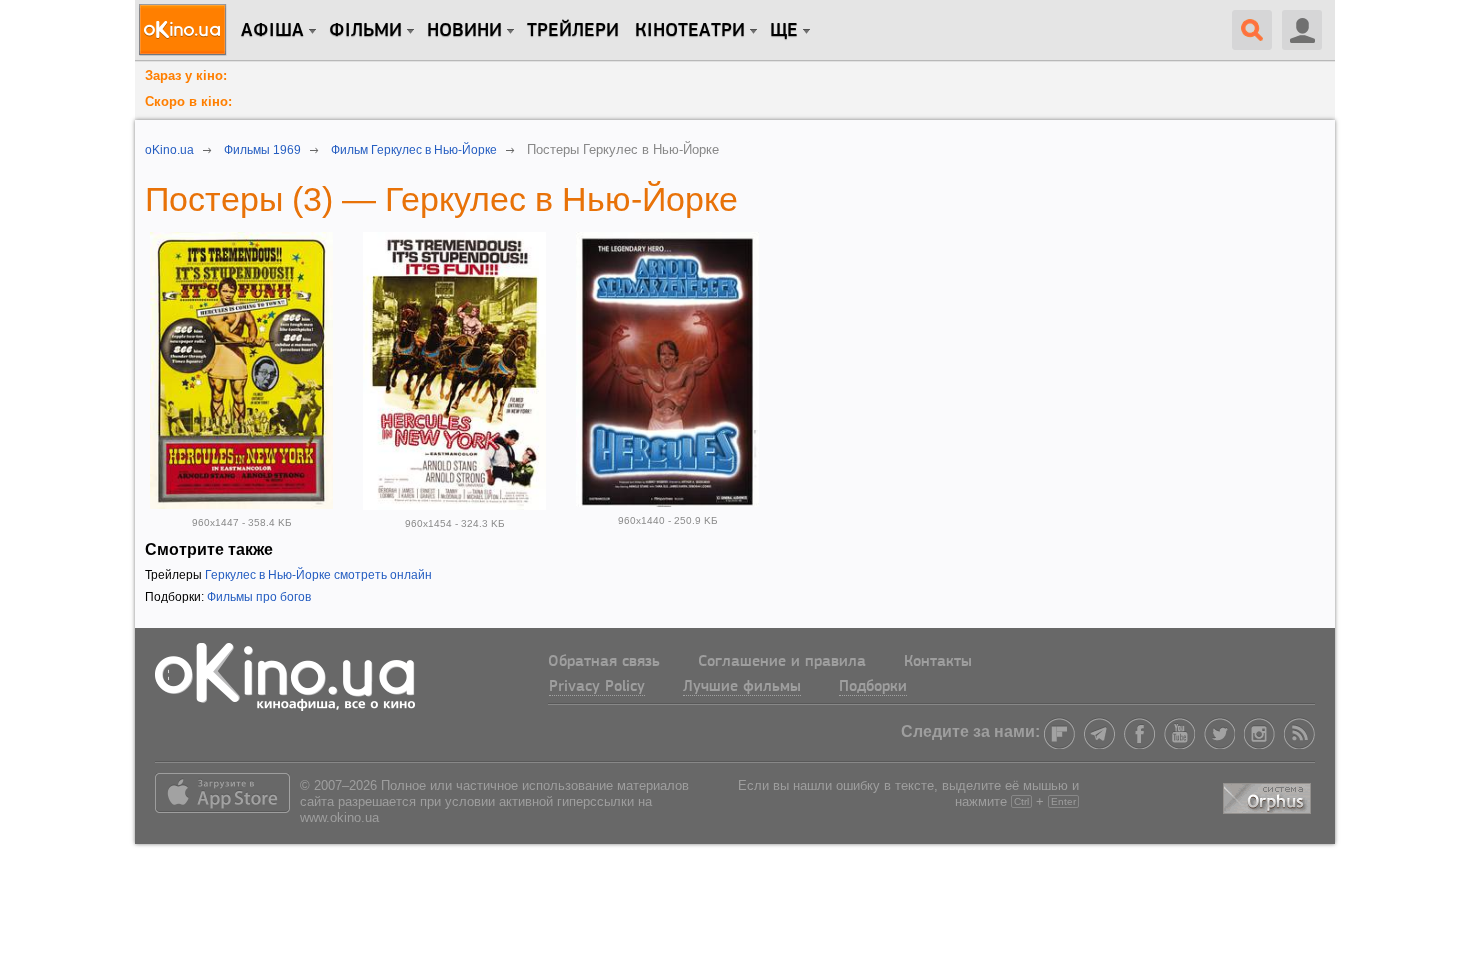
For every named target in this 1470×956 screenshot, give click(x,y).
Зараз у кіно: (186, 75)
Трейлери (573, 31)
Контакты (938, 662)
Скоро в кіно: (188, 101)
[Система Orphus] (1269, 794)
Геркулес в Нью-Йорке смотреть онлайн (318, 575)
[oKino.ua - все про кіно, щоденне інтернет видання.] (185, 30)
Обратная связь (604, 662)
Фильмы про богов (259, 597)
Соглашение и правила (782, 662)
